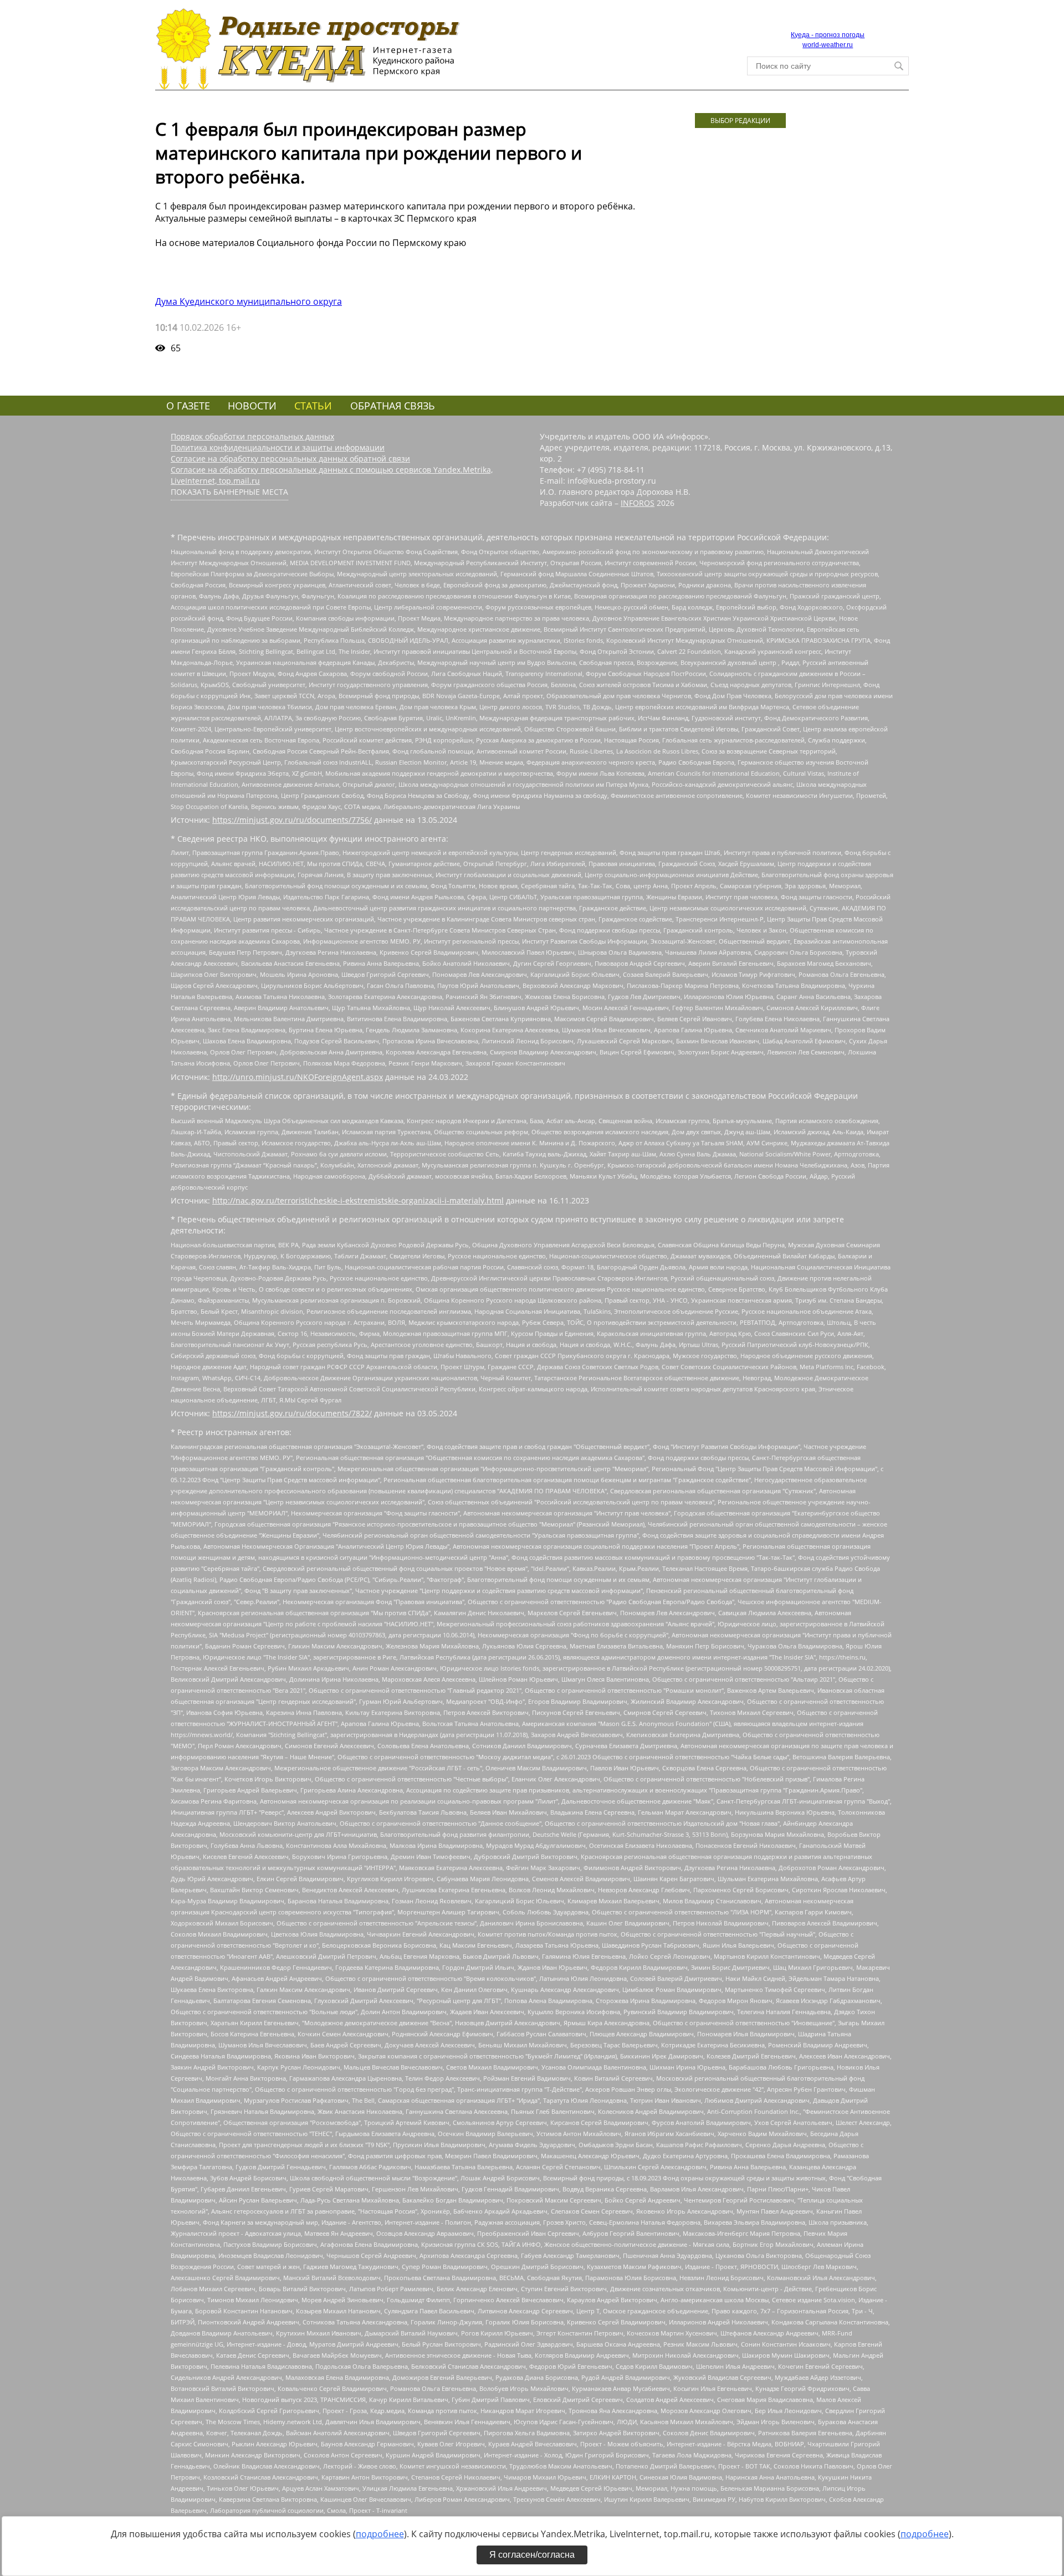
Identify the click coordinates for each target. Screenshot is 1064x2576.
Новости (252, 406)
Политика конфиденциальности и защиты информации (278, 447)
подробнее (380, 2534)
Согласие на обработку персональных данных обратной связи (290, 459)
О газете (188, 406)
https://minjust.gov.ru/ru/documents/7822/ (292, 1413)
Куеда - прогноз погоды (828, 35)
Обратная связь (393, 406)
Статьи (313, 406)
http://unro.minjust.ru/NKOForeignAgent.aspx (298, 1077)
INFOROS (638, 503)
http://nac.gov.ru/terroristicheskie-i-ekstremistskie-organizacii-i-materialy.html (358, 1200)
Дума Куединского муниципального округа (249, 301)
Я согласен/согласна (532, 2555)
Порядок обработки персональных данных (252, 436)
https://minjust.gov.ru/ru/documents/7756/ (292, 820)
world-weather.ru (828, 45)
